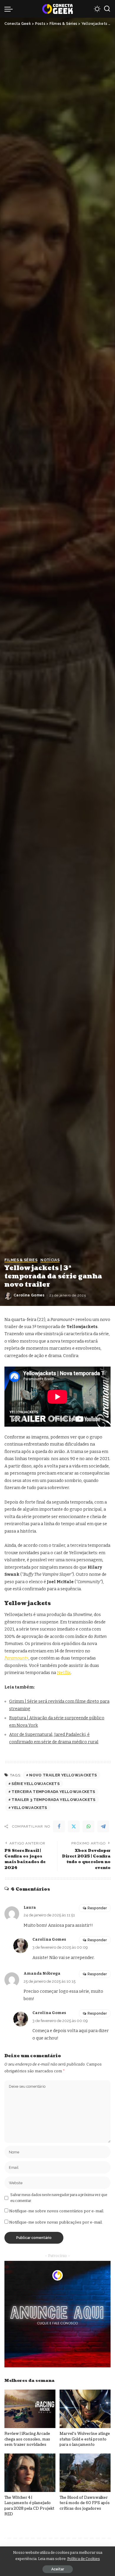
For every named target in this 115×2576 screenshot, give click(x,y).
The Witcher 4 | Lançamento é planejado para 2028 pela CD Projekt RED (29, 2506)
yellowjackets (29, 1808)
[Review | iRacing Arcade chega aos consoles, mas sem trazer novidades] (30, 2409)
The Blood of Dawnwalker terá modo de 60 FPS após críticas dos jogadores (85, 2503)
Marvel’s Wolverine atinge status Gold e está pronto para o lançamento (85, 2439)
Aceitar (58, 2569)
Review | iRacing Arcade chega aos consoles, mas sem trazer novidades (27, 2439)
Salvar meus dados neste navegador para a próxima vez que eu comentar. (59, 2198)
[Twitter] (74, 1826)
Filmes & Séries (21, 1260)
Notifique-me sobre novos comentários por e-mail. (57, 2211)
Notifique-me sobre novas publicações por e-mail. (56, 2222)
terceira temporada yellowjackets (53, 1792)
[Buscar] (107, 9)
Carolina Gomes (29, 1295)
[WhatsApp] (88, 1826)
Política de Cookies (84, 2559)
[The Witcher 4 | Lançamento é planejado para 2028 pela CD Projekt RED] (30, 2473)
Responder (97, 1908)
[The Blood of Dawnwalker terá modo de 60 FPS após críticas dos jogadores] (85, 2473)
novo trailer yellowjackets (63, 1775)
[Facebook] (59, 1826)
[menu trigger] (10, 9)
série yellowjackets (36, 1784)
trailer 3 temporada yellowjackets (53, 1800)
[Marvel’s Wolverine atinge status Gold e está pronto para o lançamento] (85, 2409)
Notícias (50, 1260)
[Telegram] (103, 1826)
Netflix (64, 1673)
